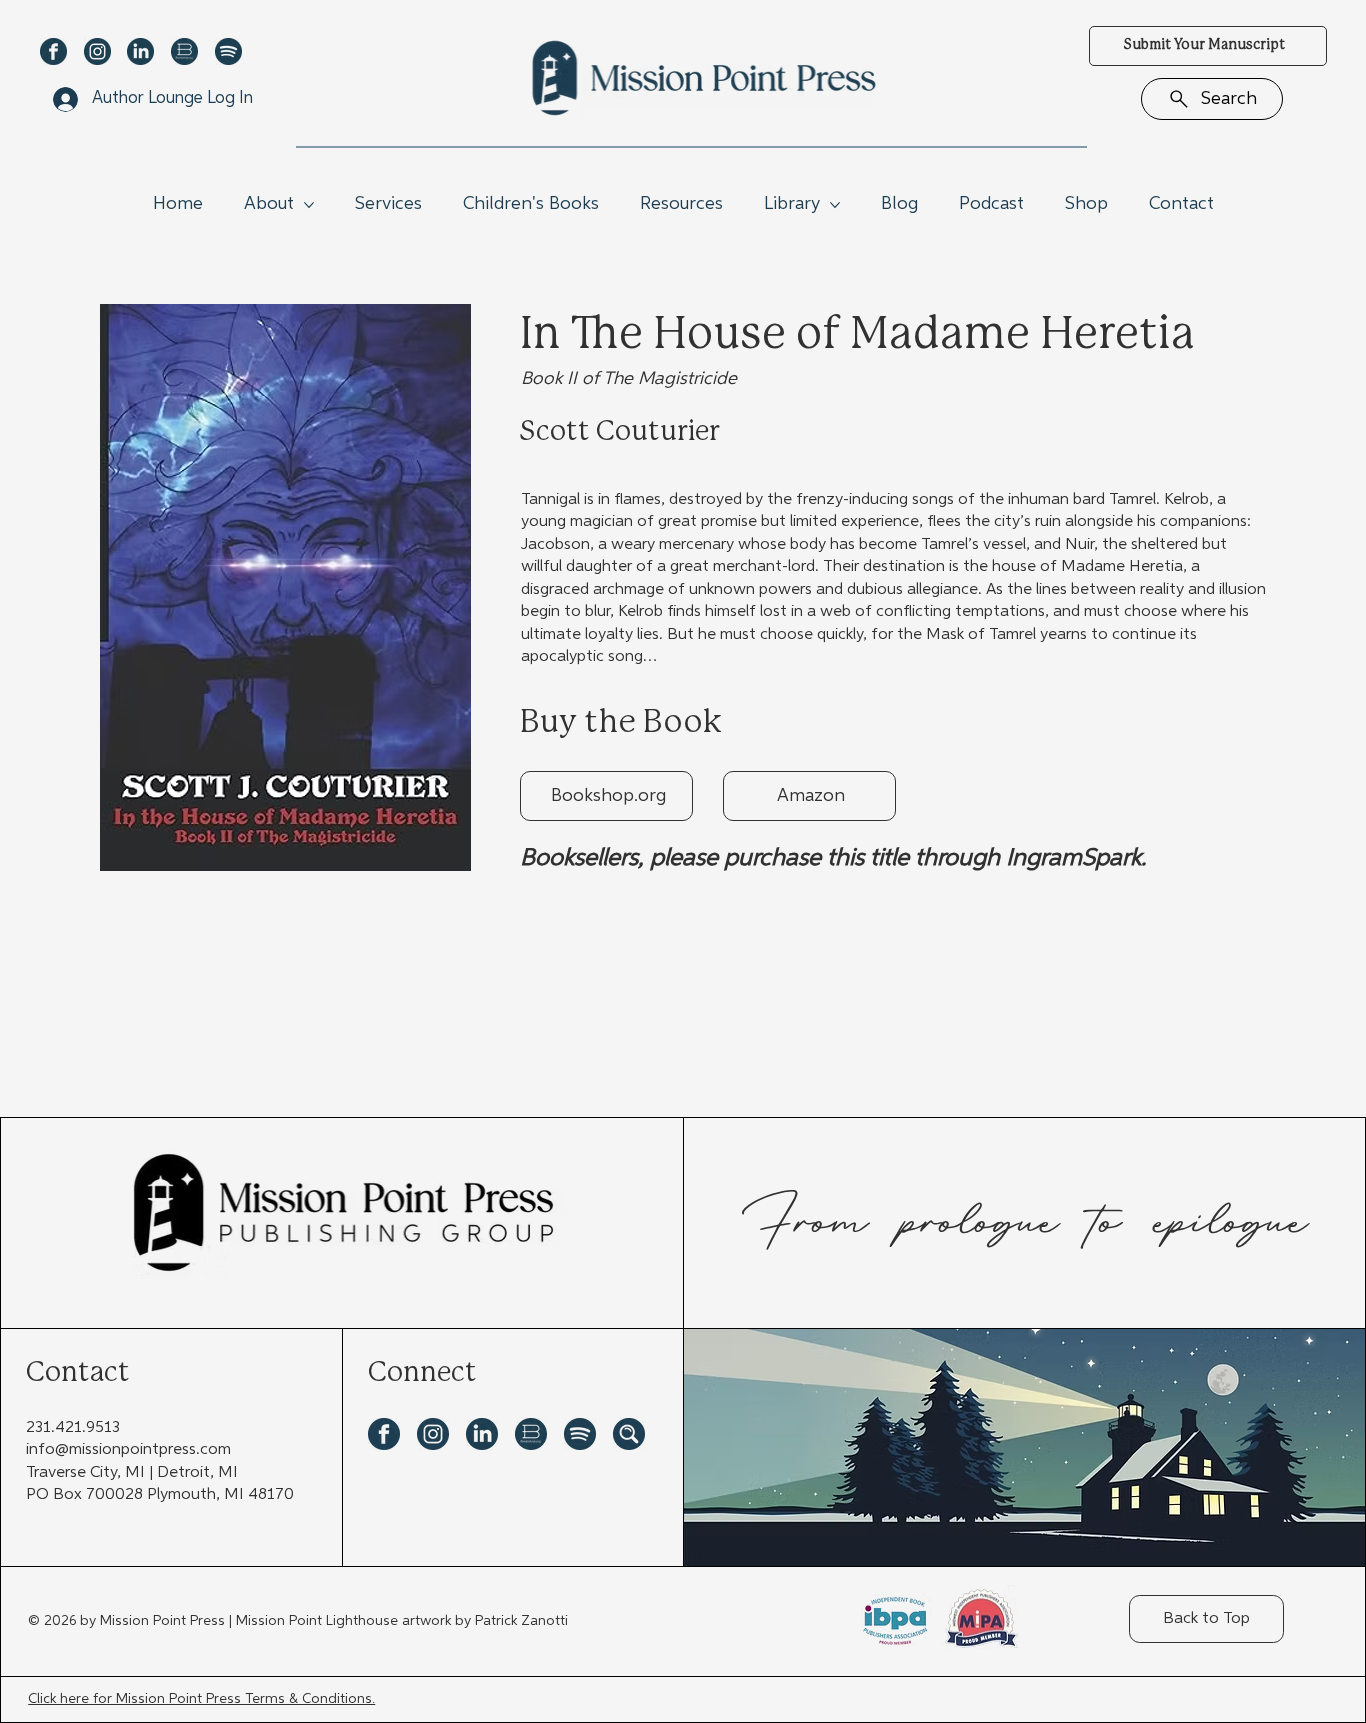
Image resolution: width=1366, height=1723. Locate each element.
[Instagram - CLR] (97, 51)
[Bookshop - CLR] (184, 51)
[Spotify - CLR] (228, 51)
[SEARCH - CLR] (629, 1434)
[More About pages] (309, 205)
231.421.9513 (73, 1428)
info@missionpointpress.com (128, 1450)
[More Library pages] (835, 205)
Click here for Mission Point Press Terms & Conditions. (201, 1699)
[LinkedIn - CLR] (140, 51)
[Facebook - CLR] (53, 51)
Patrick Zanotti (521, 1621)
